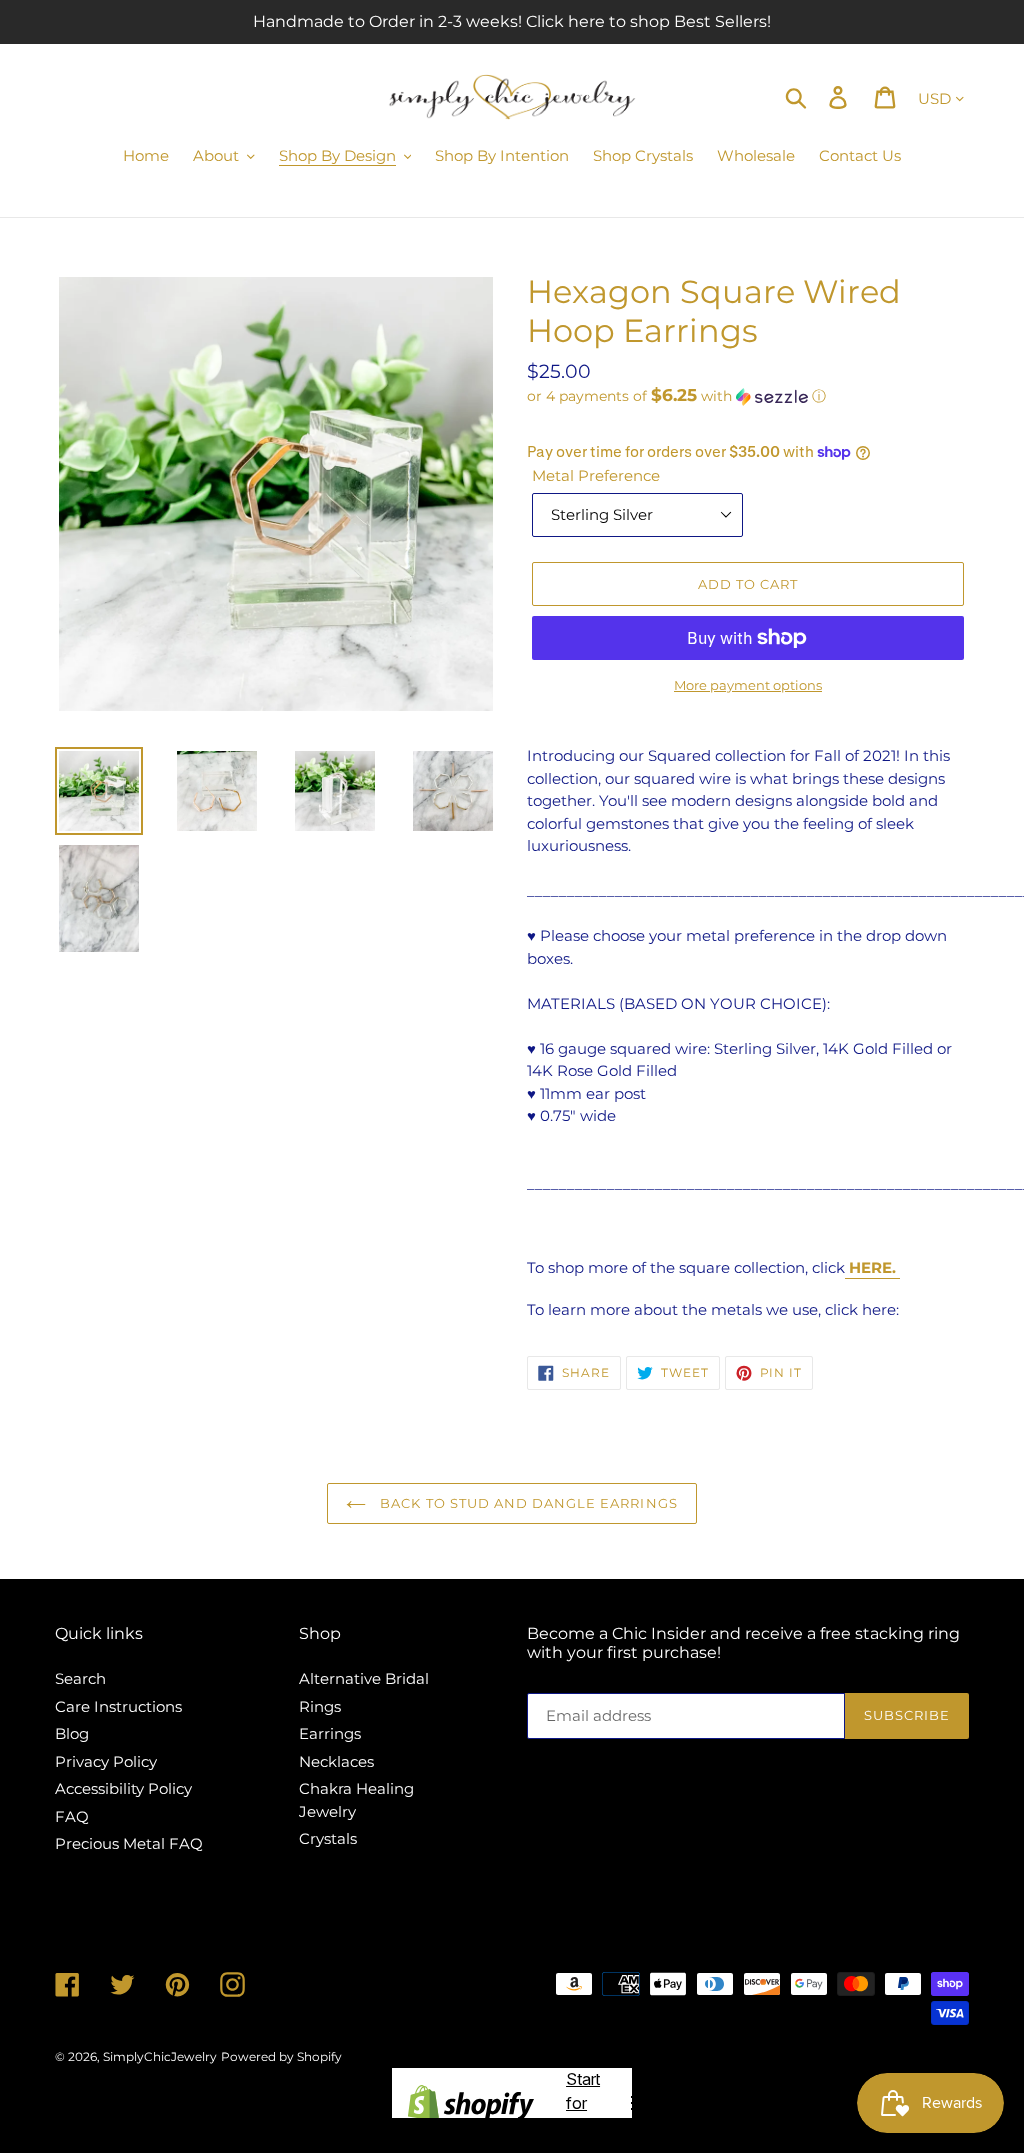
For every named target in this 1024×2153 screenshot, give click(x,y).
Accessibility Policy (123, 1788)
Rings (320, 1706)
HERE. (872, 1267)
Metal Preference (596, 475)
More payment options (748, 685)
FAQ (72, 1816)
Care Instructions (118, 1706)
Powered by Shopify (281, 2056)
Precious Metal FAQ (129, 1843)
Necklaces (336, 1761)
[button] (748, 396)
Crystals (328, 1838)
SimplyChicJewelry (160, 2056)
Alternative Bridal (364, 1678)
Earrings (330, 1733)
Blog (72, 1733)
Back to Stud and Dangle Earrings (526, 1503)
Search (80, 1678)
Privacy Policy (106, 1761)
